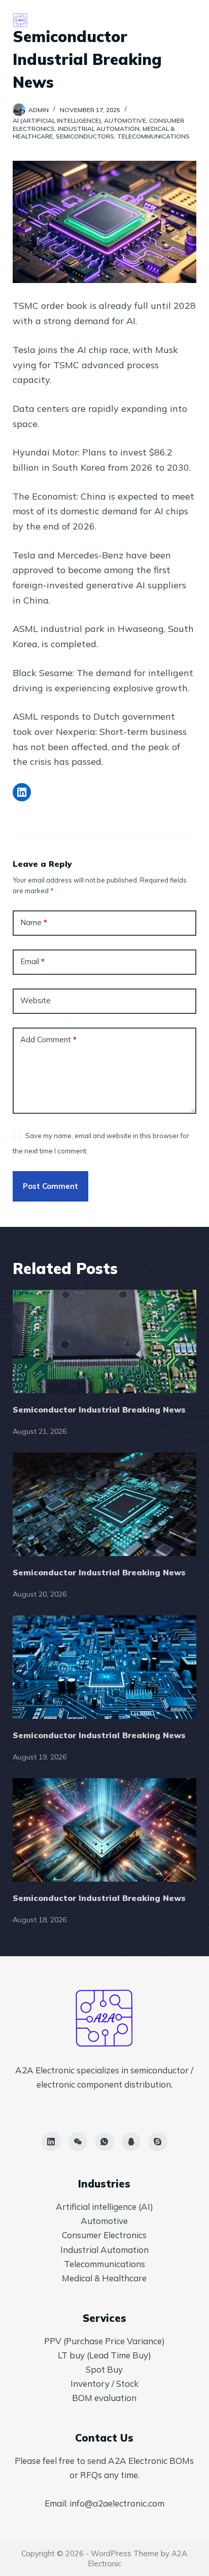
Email (32, 961)
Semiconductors (85, 136)
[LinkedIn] (51, 2142)
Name (34, 922)
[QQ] (131, 2142)
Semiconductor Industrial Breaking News (99, 1409)
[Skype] (158, 2142)
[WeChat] (78, 2142)
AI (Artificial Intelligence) (57, 120)
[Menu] (192, 20)
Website (36, 1000)
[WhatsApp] (104, 2142)
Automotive (125, 120)
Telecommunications (153, 136)
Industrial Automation (99, 129)
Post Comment (50, 1186)
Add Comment (48, 1039)
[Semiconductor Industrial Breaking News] (105, 1342)
